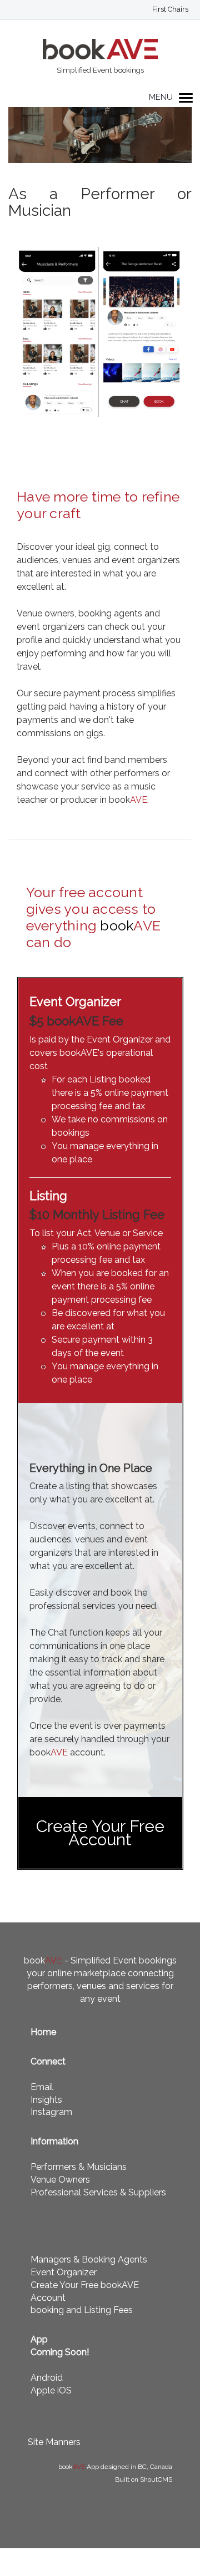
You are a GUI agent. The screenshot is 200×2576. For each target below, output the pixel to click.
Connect (48, 2061)
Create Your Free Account (100, 1833)
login (170, 12)
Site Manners (54, 2442)
